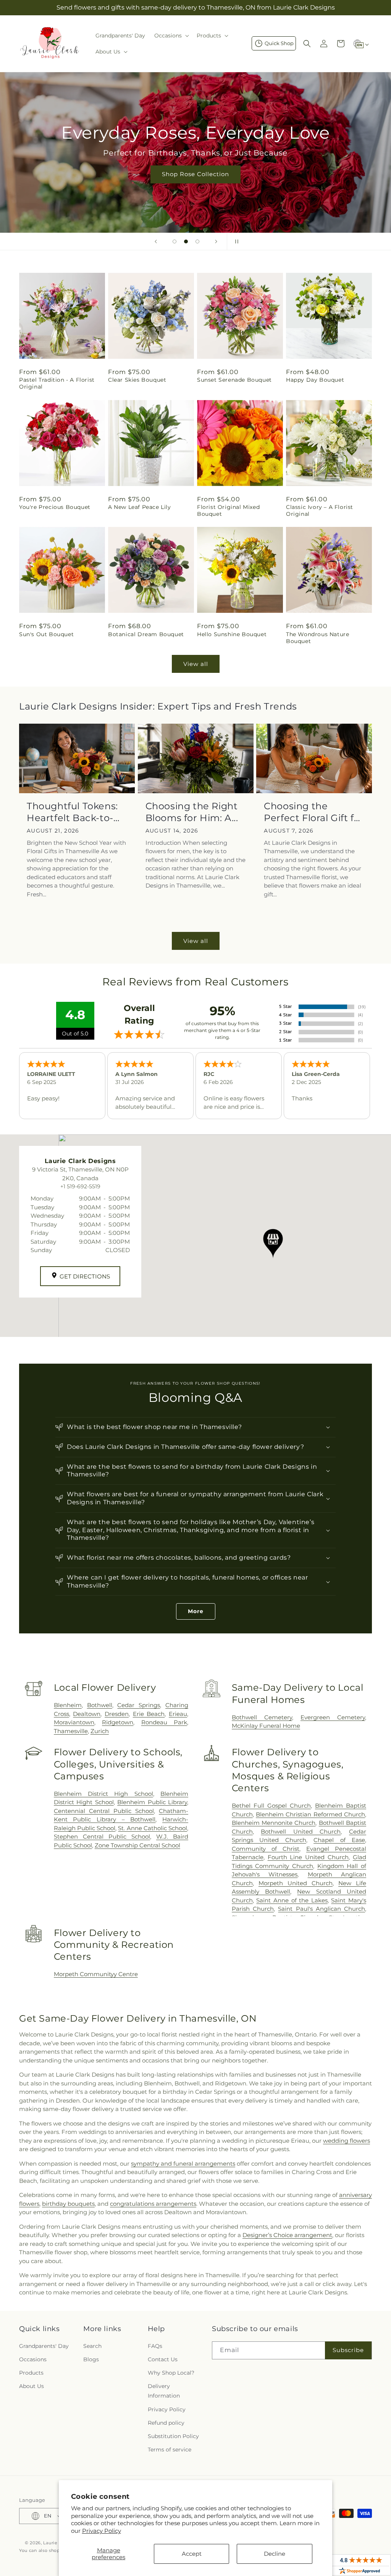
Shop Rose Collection (195, 174)
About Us (32, 2386)
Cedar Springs (139, 1705)
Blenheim (68, 1705)
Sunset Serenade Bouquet (234, 380)
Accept (192, 2554)
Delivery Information (164, 2391)
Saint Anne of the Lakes (292, 1900)
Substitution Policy (173, 2436)
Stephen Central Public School (102, 1836)
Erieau (178, 1714)
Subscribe (348, 2350)
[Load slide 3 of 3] (197, 241)
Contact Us (163, 2359)
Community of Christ (266, 1849)
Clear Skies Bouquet (137, 380)
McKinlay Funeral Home (266, 1726)
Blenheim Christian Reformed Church (310, 1814)
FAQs (155, 2346)
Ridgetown (118, 1722)
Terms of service (170, 2450)
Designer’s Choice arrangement (287, 2235)
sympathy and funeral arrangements (183, 2164)
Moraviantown (74, 1722)
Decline (275, 2554)
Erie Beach (149, 1714)
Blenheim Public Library (152, 1802)
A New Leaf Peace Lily (140, 507)
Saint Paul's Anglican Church (322, 1909)
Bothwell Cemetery (262, 1717)
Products (31, 2373)
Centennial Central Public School (104, 1811)
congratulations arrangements (153, 2204)
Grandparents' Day (44, 2346)
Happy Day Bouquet (315, 380)
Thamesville (71, 1731)
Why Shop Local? (171, 2373)
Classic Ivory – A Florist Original (320, 510)
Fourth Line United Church (308, 1857)
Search (92, 2346)
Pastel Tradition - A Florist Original (57, 383)
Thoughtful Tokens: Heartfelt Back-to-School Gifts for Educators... (72, 812)
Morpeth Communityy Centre (96, 1974)
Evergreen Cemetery (333, 1717)
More (196, 1611)
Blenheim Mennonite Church (274, 1823)
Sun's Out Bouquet (46, 634)
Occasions (33, 2359)
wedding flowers (347, 2141)
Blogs (91, 2359)
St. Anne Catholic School (153, 1828)
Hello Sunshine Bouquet (232, 634)
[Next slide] (216, 241)
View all (196, 664)
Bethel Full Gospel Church (271, 1806)
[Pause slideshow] (235, 241)
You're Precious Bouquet (55, 507)
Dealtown (87, 1714)
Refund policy (166, 2423)
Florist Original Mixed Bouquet (228, 510)
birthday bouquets (68, 2204)
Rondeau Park (164, 1722)
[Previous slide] (156, 241)
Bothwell (100, 1705)
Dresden (117, 1714)
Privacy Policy (102, 2531)
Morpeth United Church (296, 1883)
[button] (171, 36)
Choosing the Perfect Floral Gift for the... (314, 812)
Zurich (100, 1731)
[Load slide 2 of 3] (186, 241)
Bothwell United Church (301, 1832)
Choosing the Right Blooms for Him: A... (192, 812)
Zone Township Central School (137, 1845)
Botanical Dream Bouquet (146, 634)
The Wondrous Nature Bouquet (317, 638)
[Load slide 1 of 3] (174, 241)
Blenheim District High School (103, 1794)
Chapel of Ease (339, 1840)
